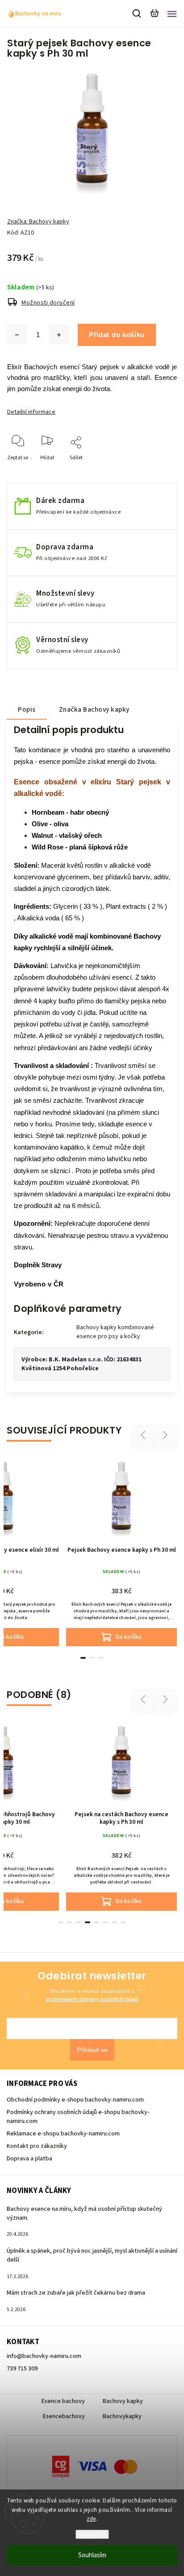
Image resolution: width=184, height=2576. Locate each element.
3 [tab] (101, 1658)
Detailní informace (31, 412)
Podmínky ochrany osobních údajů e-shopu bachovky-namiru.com (78, 2117)
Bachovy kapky (123, 2401)
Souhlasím (92, 2555)
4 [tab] (88, 1922)
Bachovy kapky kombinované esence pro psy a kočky (115, 1332)
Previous (144, 1435)
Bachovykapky (122, 2416)
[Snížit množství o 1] (17, 335)
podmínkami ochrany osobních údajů (92, 1999)
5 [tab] (96, 1922)
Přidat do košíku (117, 335)
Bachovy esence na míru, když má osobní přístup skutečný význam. (84, 2213)
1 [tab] (83, 1658)
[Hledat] (137, 13)
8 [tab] (123, 1922)
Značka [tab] (94, 709)
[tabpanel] (121, 1551)
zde (91, 2519)
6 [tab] (105, 1922)
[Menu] (172, 13)
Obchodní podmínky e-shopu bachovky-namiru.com (75, 2100)
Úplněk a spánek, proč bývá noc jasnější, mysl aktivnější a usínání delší (92, 2255)
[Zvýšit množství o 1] (59, 335)
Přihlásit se (92, 2050)
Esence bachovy (63, 2401)
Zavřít (156, 470)
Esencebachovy (64, 2416)
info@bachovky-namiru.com (44, 2356)
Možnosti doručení (48, 303)
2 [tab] (92, 1658)
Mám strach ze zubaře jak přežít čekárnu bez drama (76, 2293)
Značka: (38, 222)
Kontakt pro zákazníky (37, 2146)
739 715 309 (22, 2369)
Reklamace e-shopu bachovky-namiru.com (63, 2134)
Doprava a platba (29, 2159)
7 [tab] (114, 1922)
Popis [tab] (27, 709)
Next (165, 1435)
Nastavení (92, 2534)
